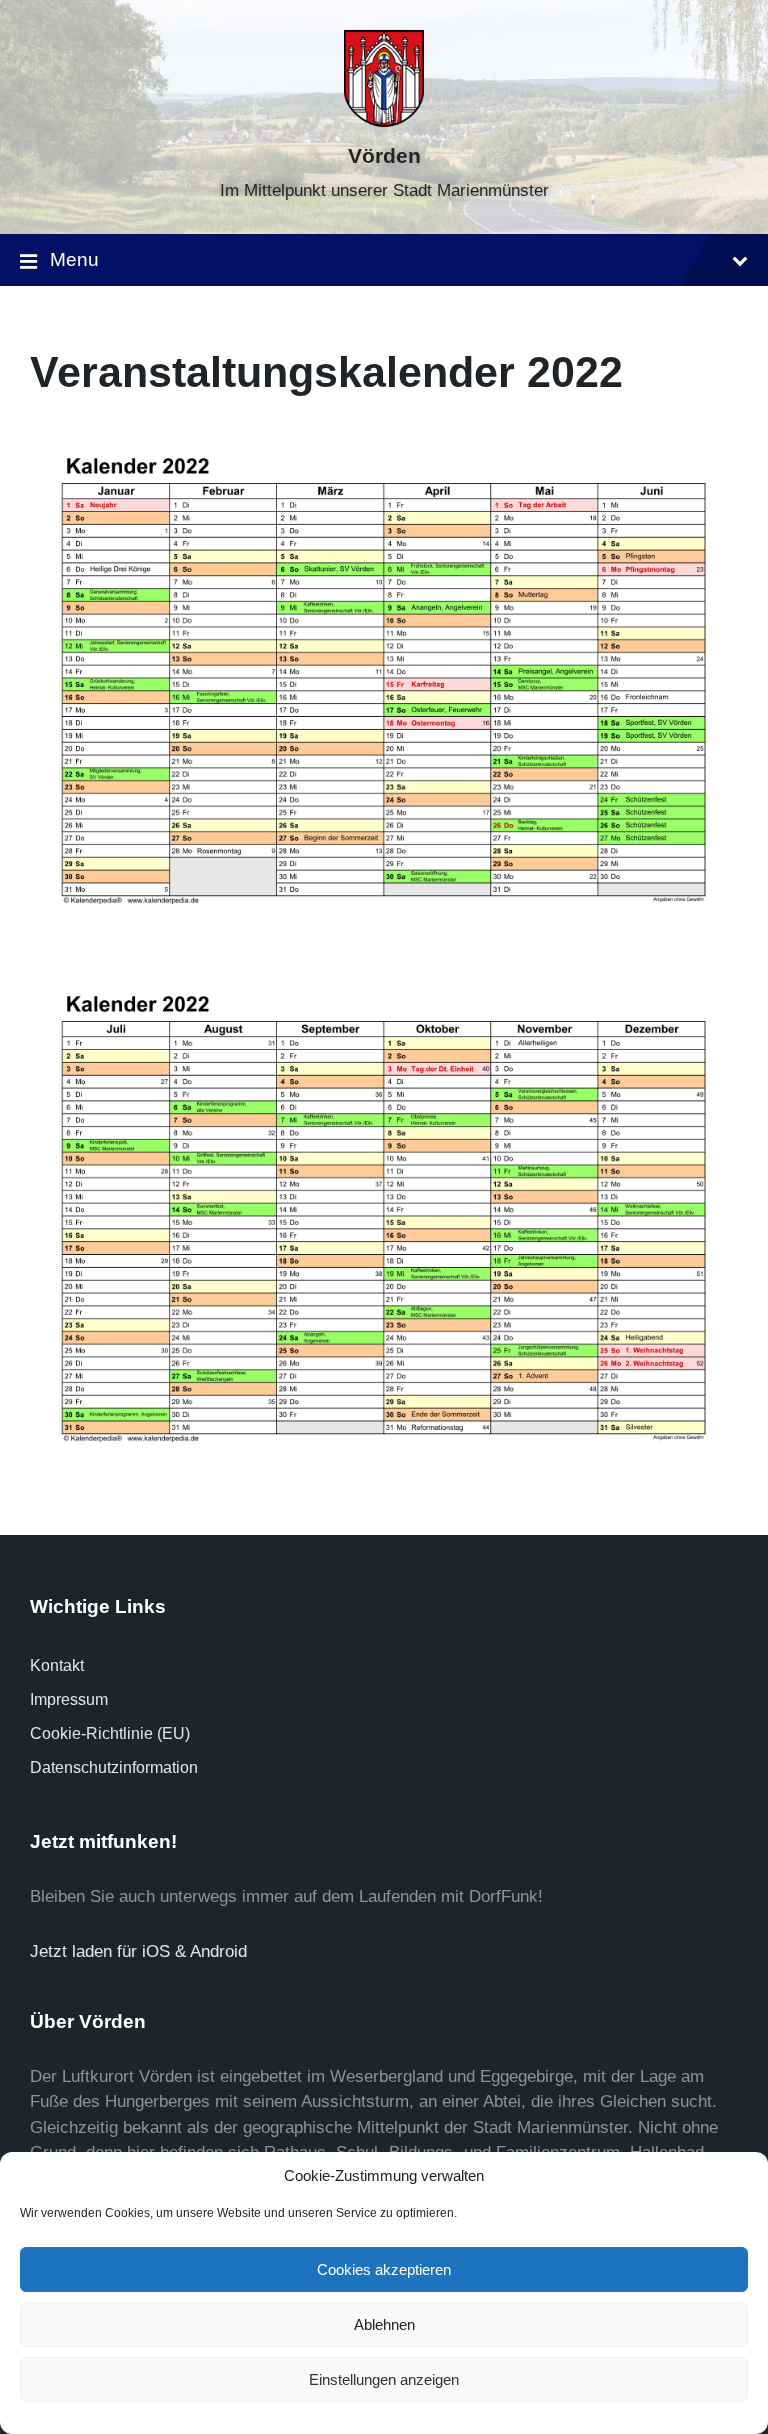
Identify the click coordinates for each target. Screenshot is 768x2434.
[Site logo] (384, 121)
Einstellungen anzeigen (384, 2379)
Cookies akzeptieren (384, 2269)
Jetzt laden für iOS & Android (138, 1951)
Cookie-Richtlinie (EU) (110, 1733)
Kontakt (57, 1665)
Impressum (69, 1699)
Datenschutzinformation (114, 1767)
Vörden (384, 156)
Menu (74, 259)
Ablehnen (384, 2324)
